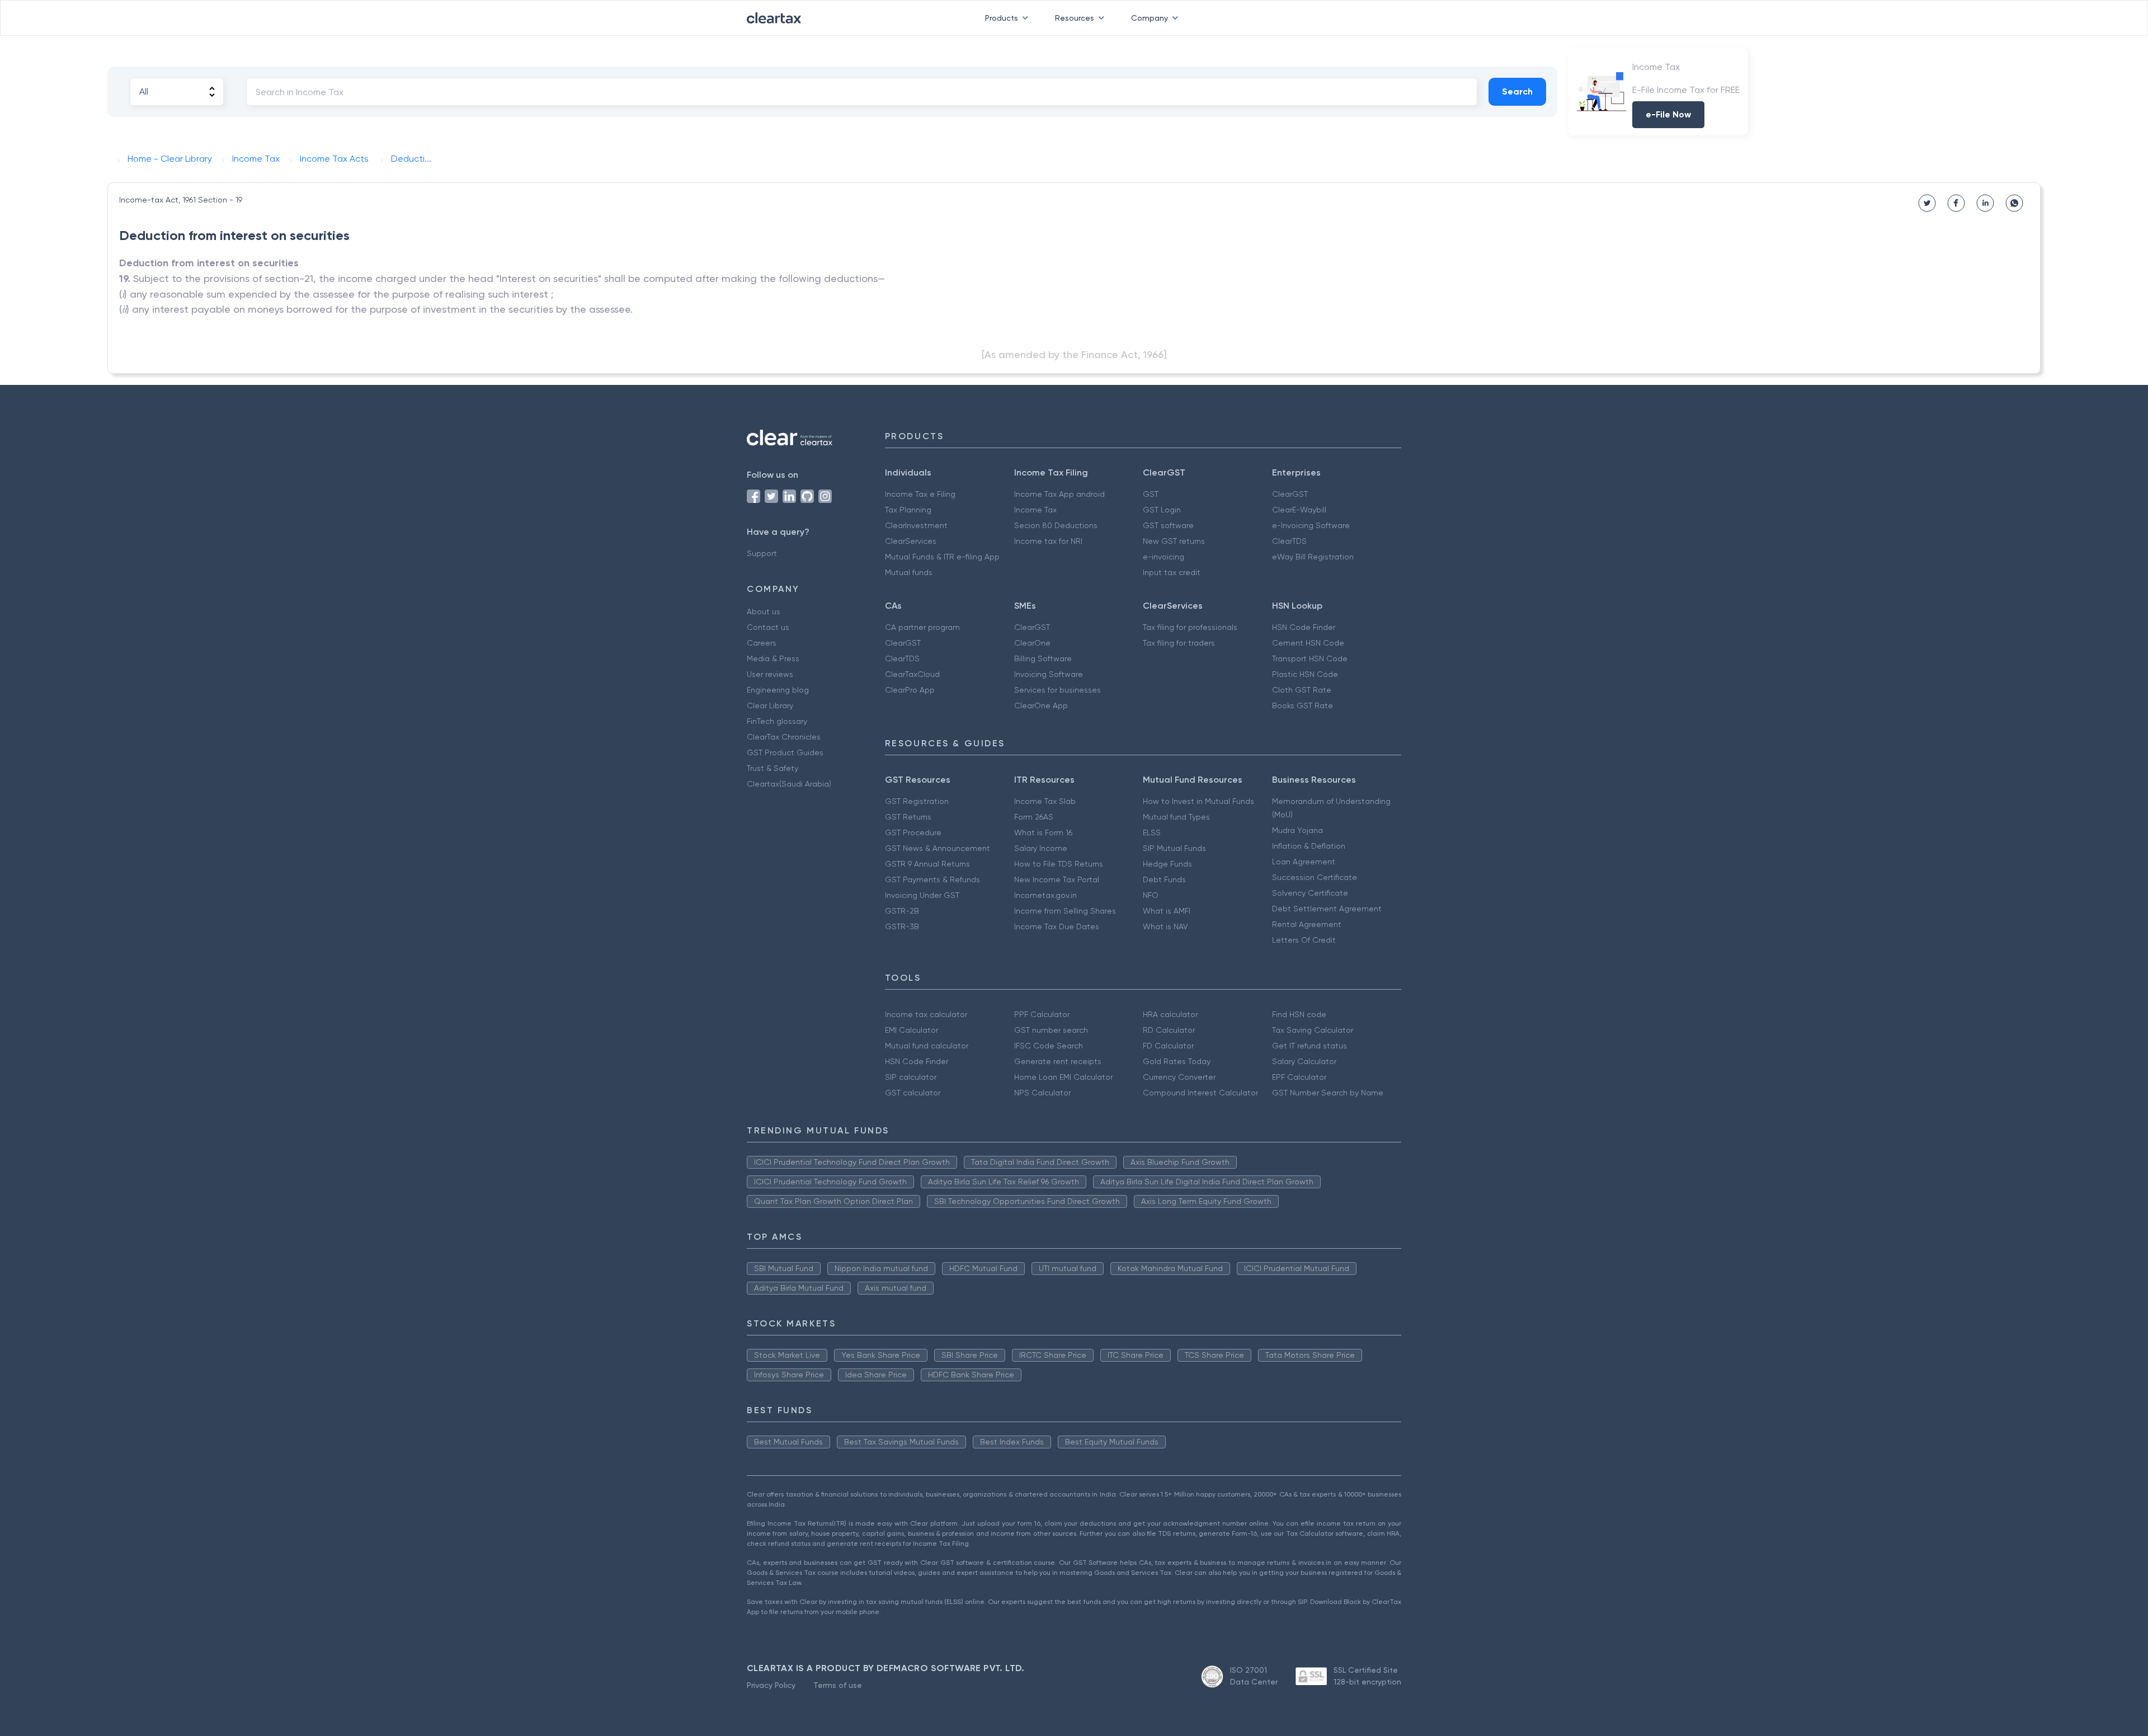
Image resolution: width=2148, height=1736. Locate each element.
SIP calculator (911, 1077)
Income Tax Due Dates (1057, 926)
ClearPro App (910, 690)
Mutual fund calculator (927, 1046)
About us (764, 611)
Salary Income (1041, 848)
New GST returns (1174, 541)
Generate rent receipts (1058, 1061)
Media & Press (773, 658)
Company (1150, 18)
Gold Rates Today (1177, 1061)
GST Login (1162, 510)
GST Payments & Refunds (932, 879)
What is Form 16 (1043, 832)
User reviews (770, 674)
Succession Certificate (1315, 877)
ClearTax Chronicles (784, 737)
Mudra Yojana (1297, 830)
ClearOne (1032, 643)
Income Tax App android (1059, 494)
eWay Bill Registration (1313, 557)
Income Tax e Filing (920, 494)
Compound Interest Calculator (1200, 1093)
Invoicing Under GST (922, 895)
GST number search (1051, 1030)
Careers (762, 643)
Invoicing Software (1049, 674)
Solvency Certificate (1310, 893)
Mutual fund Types (1176, 817)
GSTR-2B (902, 911)
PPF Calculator (1042, 1014)
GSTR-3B (902, 926)
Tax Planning (908, 510)
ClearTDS (1289, 541)
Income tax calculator (926, 1014)
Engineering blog (778, 690)
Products (1002, 18)
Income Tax (1035, 510)
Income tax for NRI (1048, 541)
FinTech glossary (777, 721)
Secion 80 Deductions (1056, 525)
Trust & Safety (772, 768)
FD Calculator (1168, 1046)
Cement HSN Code (1308, 643)
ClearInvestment (916, 525)
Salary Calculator (1304, 1061)
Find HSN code (1299, 1014)
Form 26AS (1034, 817)
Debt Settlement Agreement (1327, 909)
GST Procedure (913, 832)
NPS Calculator (1042, 1093)
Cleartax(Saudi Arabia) (789, 784)
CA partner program (922, 627)
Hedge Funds (1167, 864)
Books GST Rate (1303, 705)
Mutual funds (909, 572)
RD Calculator (1169, 1030)
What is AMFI (1167, 911)
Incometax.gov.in (1045, 895)
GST (1151, 494)
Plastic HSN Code (1305, 674)
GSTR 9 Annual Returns (927, 864)
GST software (1168, 525)
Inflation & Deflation (1309, 846)
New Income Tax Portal (1057, 879)
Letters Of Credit (1304, 940)
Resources (1075, 18)
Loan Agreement (1304, 862)
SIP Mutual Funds (1174, 848)
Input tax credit (1172, 572)
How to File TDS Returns (1059, 864)
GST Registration (917, 801)
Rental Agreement (1307, 924)
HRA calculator (1170, 1014)
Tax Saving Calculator (1313, 1030)
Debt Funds (1164, 879)
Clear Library (770, 705)
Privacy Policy (771, 1685)
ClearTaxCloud (912, 674)
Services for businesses (1057, 690)
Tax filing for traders (1179, 643)
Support (762, 553)
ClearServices (911, 541)
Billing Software (1043, 658)
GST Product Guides (785, 752)
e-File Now (1668, 114)
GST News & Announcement (938, 848)
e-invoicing (1163, 557)
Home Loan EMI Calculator (1063, 1077)
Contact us (768, 627)
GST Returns (908, 817)
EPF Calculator (1299, 1077)
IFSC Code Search (1049, 1046)
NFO (1151, 895)
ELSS (1152, 832)
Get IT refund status (1309, 1046)
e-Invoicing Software (1311, 525)
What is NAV (1165, 926)
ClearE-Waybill (1299, 510)
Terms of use (838, 1685)
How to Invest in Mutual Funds (1198, 801)
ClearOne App (1041, 705)
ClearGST (1290, 494)
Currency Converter (1179, 1077)
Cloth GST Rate (1302, 690)
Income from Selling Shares (1065, 911)
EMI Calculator (912, 1030)
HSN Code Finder (1304, 627)
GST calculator (913, 1093)
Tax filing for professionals (1190, 627)
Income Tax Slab (1045, 801)
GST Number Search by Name (1328, 1093)
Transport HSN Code (1310, 658)
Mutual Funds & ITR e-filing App (942, 557)
